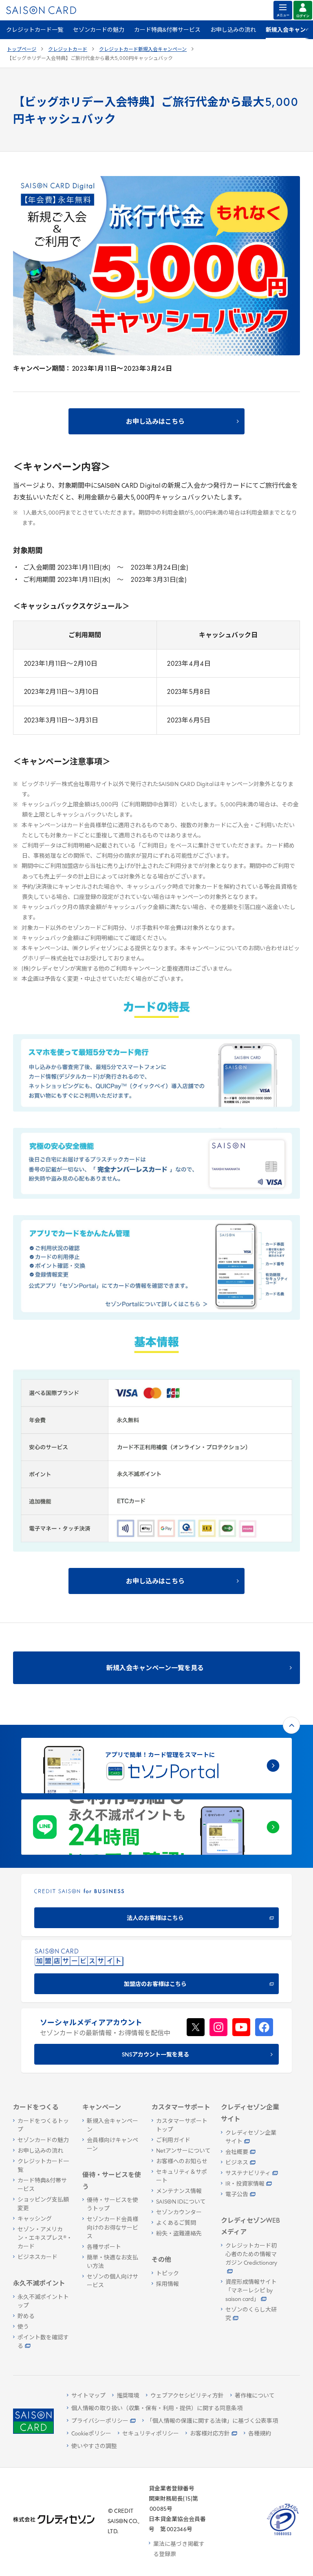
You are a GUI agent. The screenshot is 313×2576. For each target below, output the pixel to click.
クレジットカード (68, 50)
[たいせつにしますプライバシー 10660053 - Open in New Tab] (283, 2535)
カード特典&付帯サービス (167, 30)
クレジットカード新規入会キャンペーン (143, 50)
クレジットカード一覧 (35, 30)
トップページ (22, 50)
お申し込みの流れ (233, 30)
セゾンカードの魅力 (99, 30)
